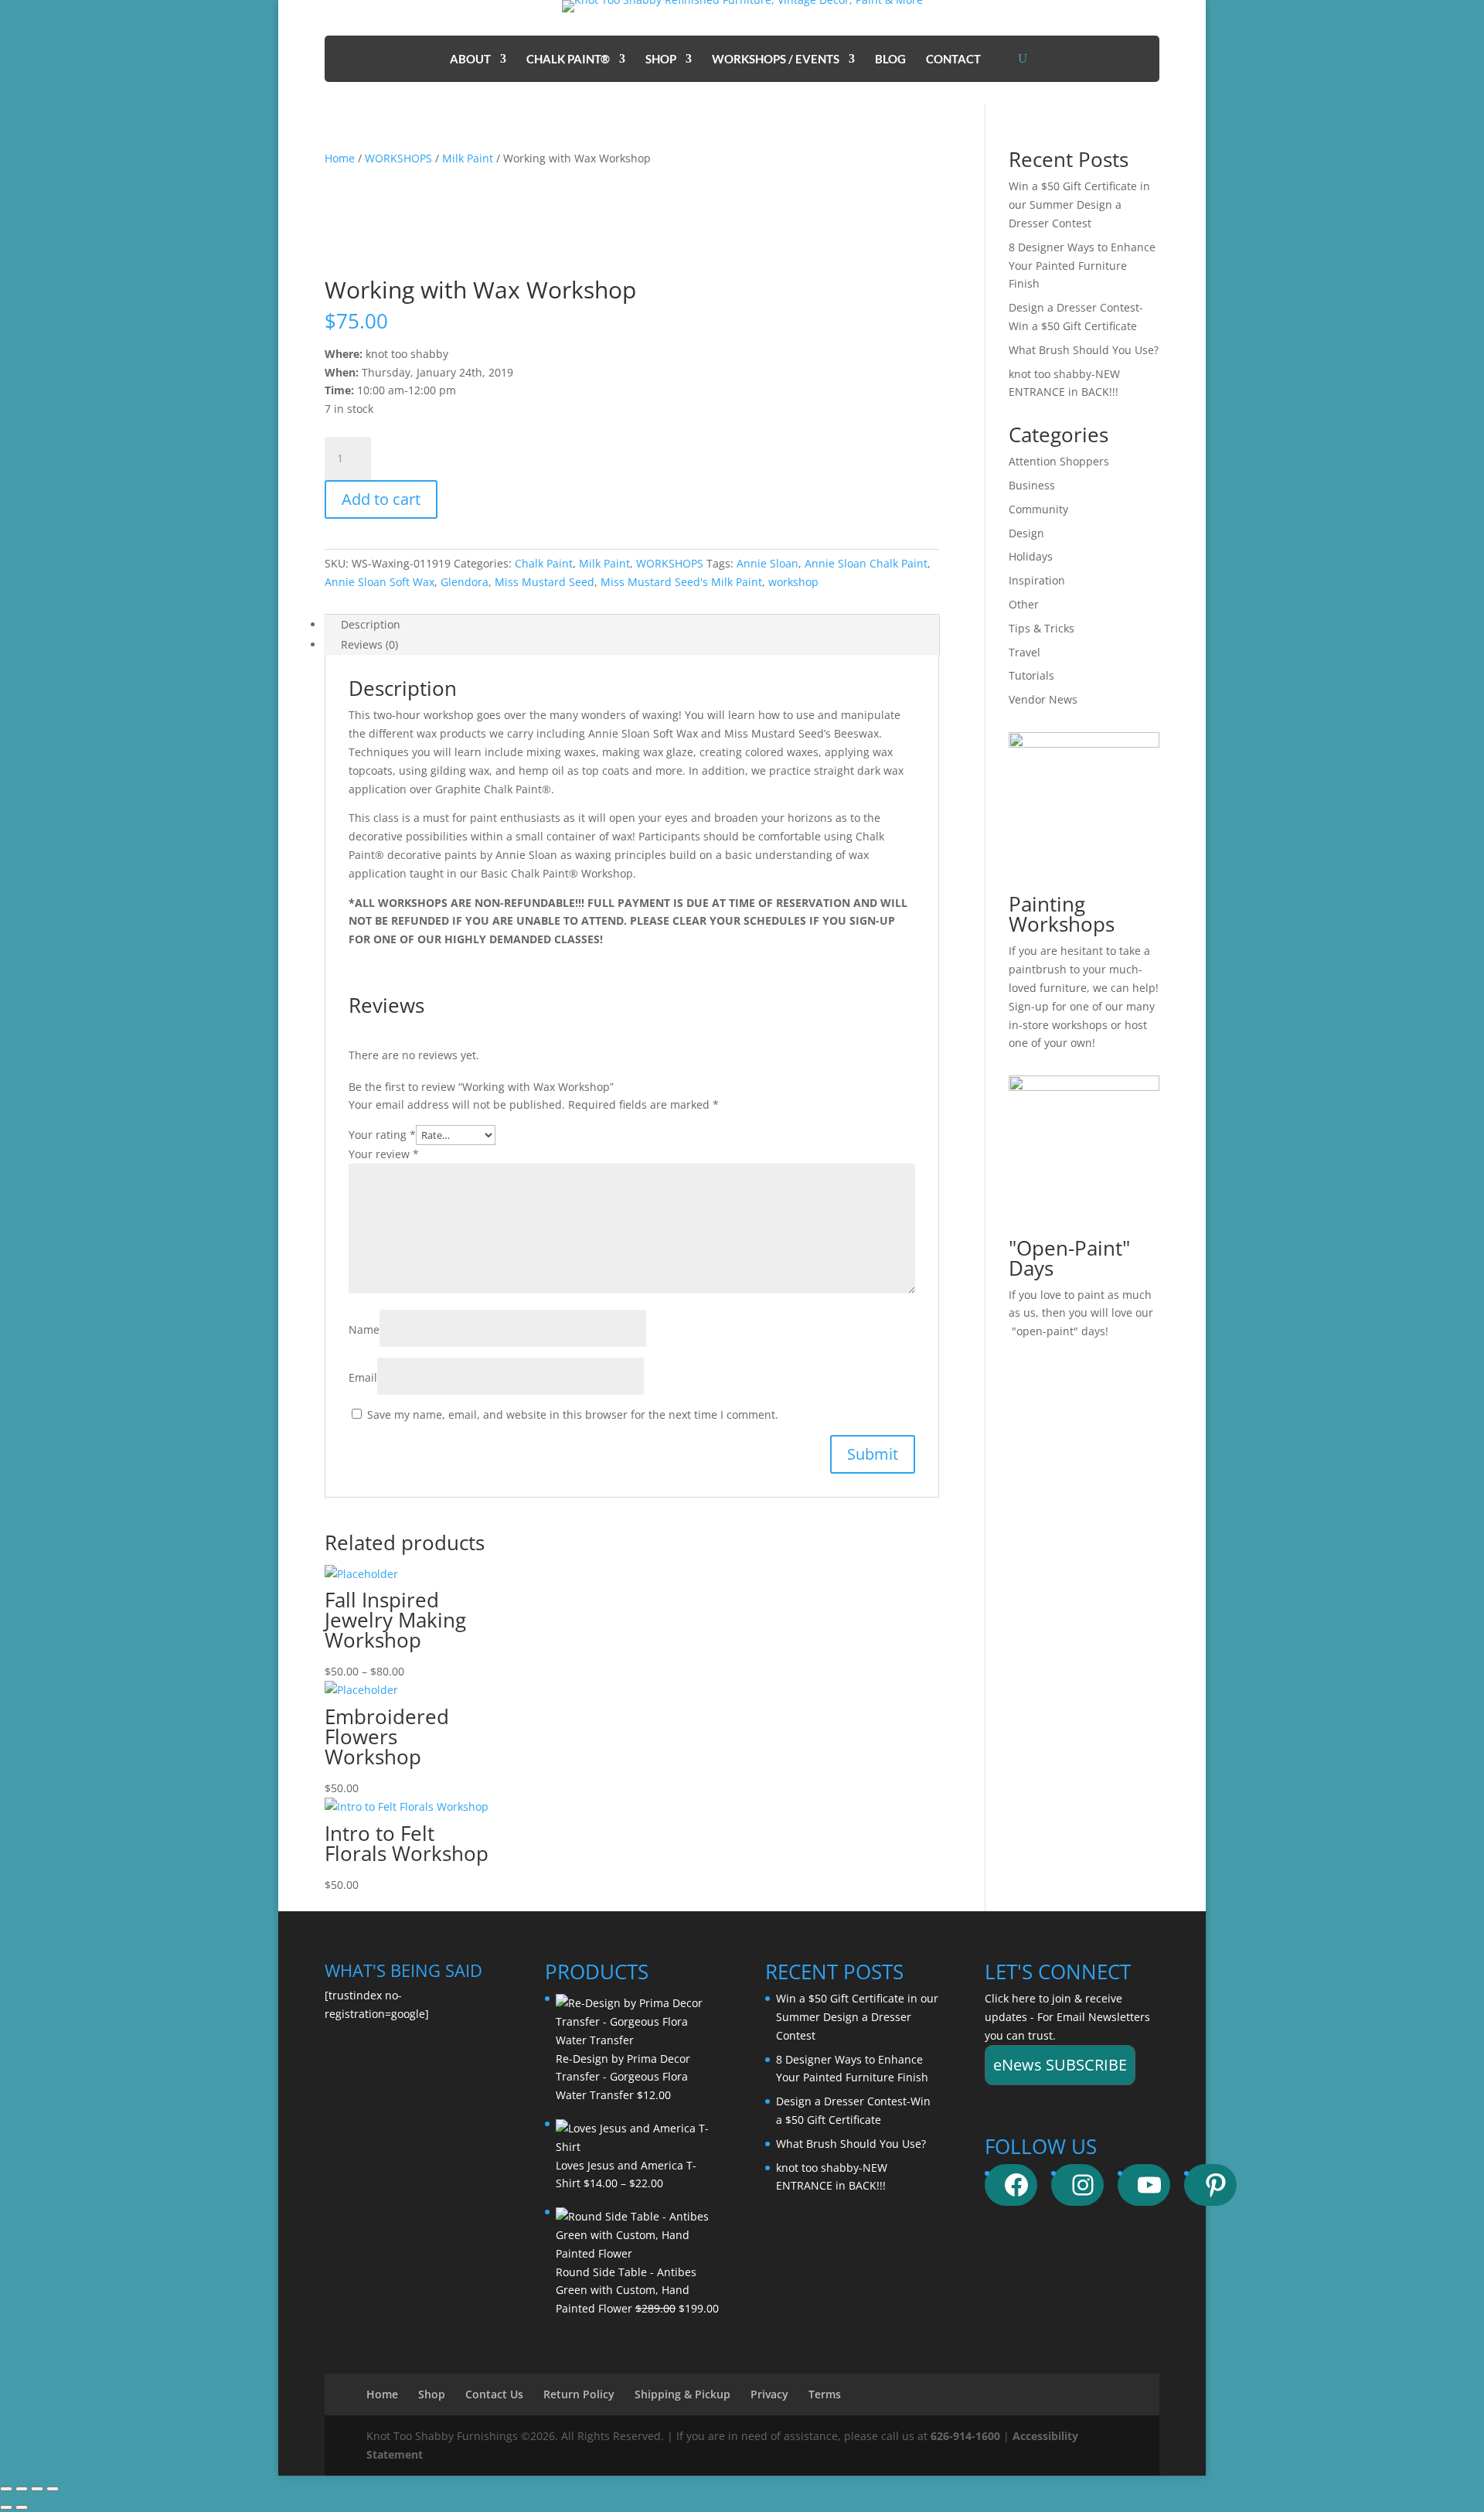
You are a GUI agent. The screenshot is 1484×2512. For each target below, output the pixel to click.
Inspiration (1037, 580)
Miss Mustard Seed (545, 582)
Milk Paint (468, 158)
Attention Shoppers (1059, 461)
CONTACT (953, 60)
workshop (793, 582)
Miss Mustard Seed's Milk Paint (681, 582)
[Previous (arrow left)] (6, 2507)
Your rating (382, 1135)
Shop (432, 2394)
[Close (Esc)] (53, 2489)
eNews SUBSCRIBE (1060, 2065)
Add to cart (381, 499)
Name (364, 1329)
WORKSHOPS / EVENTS (776, 60)
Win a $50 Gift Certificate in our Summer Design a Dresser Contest (1079, 205)
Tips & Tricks (1042, 628)
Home (340, 158)
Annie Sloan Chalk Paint (866, 563)
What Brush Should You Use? (1084, 350)
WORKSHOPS (398, 158)
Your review (384, 1154)
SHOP (661, 60)
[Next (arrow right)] (22, 2507)
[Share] (37, 2489)
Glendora (465, 582)
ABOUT (470, 60)
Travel (1025, 652)
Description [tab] (371, 624)
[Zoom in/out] (6, 2489)
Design (1026, 533)
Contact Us (494, 2394)
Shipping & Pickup (682, 2394)
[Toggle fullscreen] (22, 2489)
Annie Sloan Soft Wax (380, 582)
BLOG (890, 60)
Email (363, 1377)
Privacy (769, 2394)
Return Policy (579, 2394)
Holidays (1031, 556)
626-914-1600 (965, 2436)
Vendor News (1043, 699)
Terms (825, 2394)
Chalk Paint (544, 563)
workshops (1080, 1025)
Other (1024, 604)
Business (1032, 485)
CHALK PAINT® (568, 60)
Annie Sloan (768, 563)
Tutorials (1031, 675)
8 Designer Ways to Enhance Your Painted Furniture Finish (1082, 266)
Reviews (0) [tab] (369, 644)
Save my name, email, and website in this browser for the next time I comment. (573, 1414)
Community (1038, 509)
